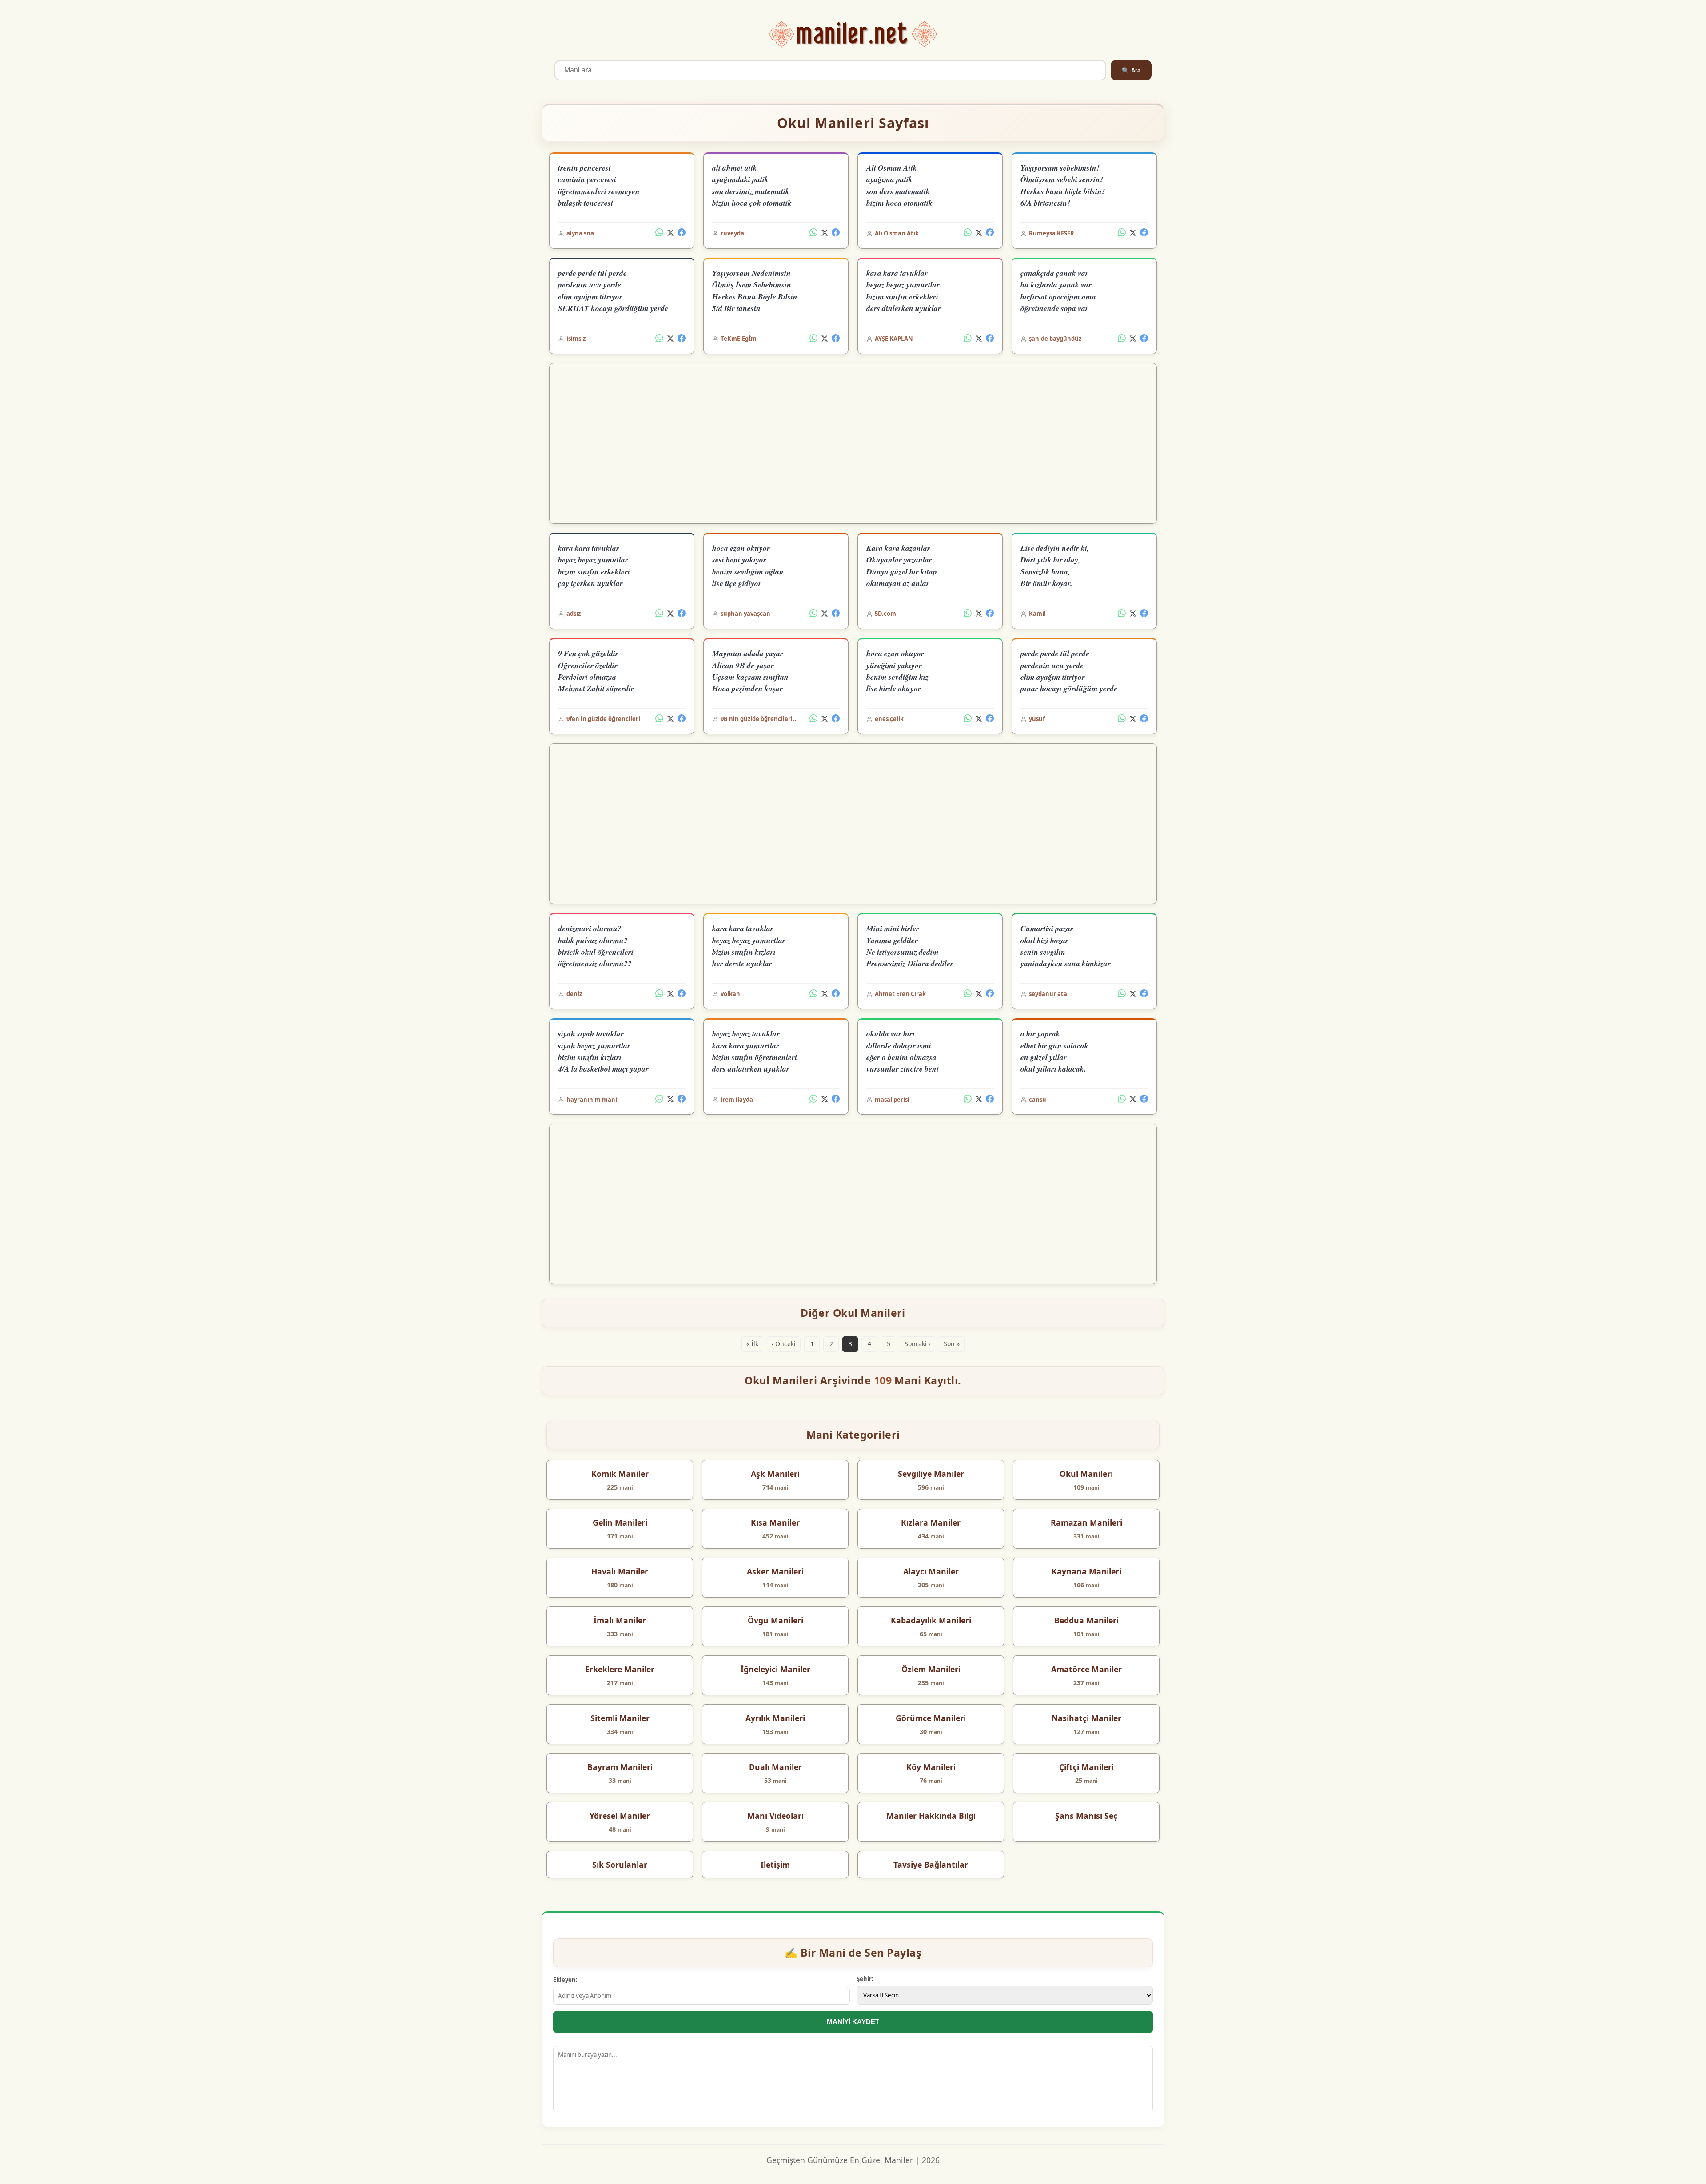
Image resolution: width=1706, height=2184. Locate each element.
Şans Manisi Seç (1086, 1816)
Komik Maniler (620, 1474)
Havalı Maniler (620, 1571)
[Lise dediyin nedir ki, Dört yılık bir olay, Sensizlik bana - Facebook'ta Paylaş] (1144, 614)
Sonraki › (917, 1344)
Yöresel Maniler (620, 1816)
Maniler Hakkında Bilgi (931, 1816)
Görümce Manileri (931, 1718)
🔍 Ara (1131, 70)
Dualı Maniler (775, 1767)
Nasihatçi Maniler (1086, 1718)
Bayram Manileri (620, 1767)
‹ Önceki (784, 1344)
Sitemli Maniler (620, 1718)
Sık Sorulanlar (620, 1865)
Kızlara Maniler (931, 1522)
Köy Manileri (931, 1767)
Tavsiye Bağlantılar (931, 1865)
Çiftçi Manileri (1086, 1767)
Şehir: (865, 1979)
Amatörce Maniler (1086, 1669)
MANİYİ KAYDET (853, 2022)
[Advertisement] (853, 443)
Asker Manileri (775, 1571)
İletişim (775, 1865)
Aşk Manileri (775, 1474)
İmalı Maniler (620, 1620)
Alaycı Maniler (931, 1571)
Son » (952, 1344)
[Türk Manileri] (853, 34)
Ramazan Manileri (1086, 1522)
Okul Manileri (1086, 1474)
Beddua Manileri (1086, 1620)
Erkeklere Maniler (620, 1669)
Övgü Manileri (775, 1620)
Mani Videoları (775, 1816)
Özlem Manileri (931, 1669)
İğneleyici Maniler (775, 1669)
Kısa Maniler (775, 1522)
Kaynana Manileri (1086, 1571)
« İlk (752, 1344)
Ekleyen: (565, 1980)
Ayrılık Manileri (775, 1718)
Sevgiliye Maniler (931, 1474)
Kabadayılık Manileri (931, 1620)
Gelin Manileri (620, 1522)
